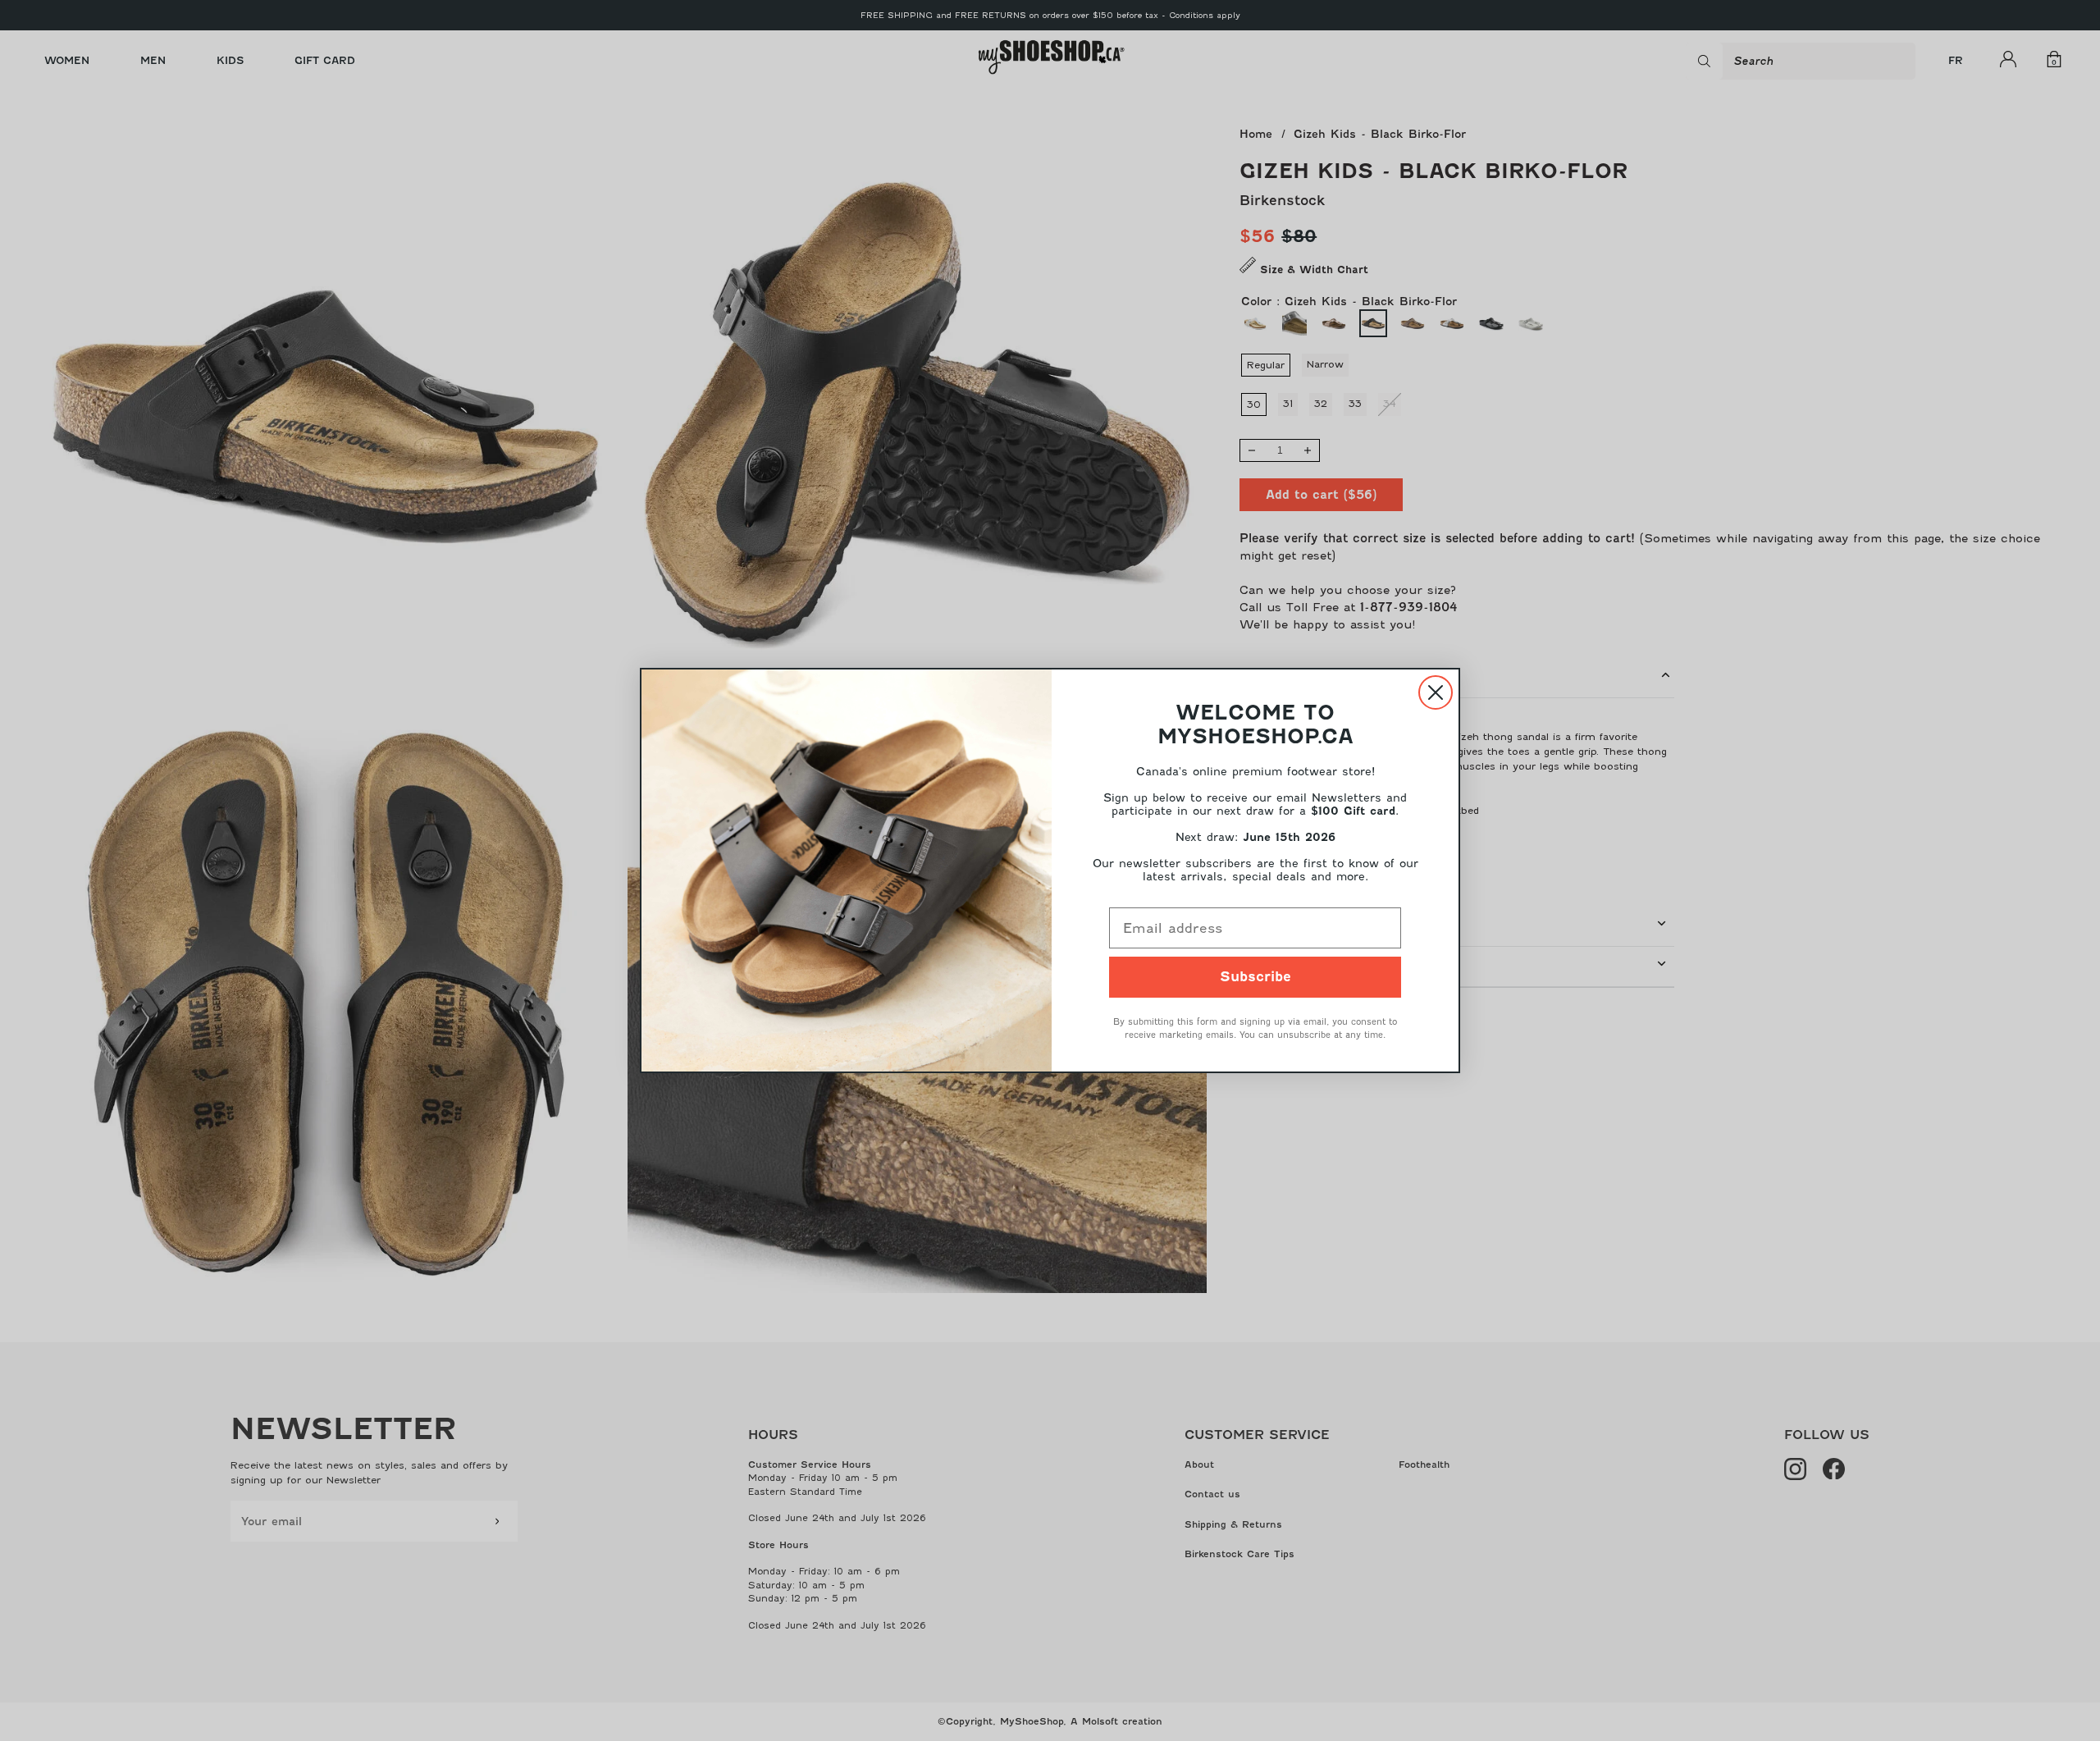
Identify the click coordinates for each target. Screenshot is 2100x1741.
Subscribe (1255, 977)
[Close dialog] (1436, 692)
